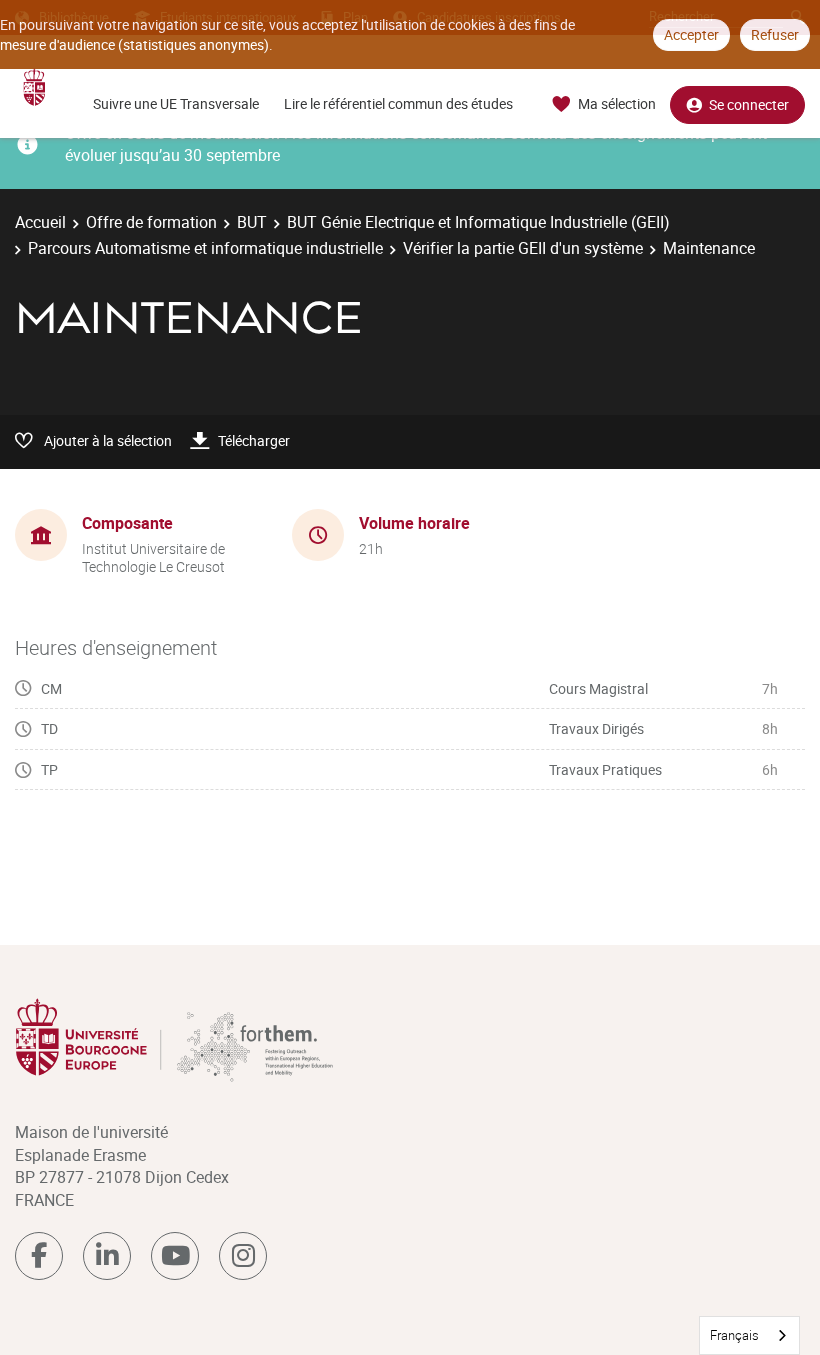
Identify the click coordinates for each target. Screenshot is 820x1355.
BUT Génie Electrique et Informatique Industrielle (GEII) (478, 222)
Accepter (691, 34)
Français (734, 1335)
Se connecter (749, 104)
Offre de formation (151, 222)
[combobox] (749, 1335)
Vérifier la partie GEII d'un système (523, 248)
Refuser (775, 34)
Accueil (40, 222)
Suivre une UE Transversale (176, 103)
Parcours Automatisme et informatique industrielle (205, 248)
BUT (252, 222)
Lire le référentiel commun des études (398, 103)
